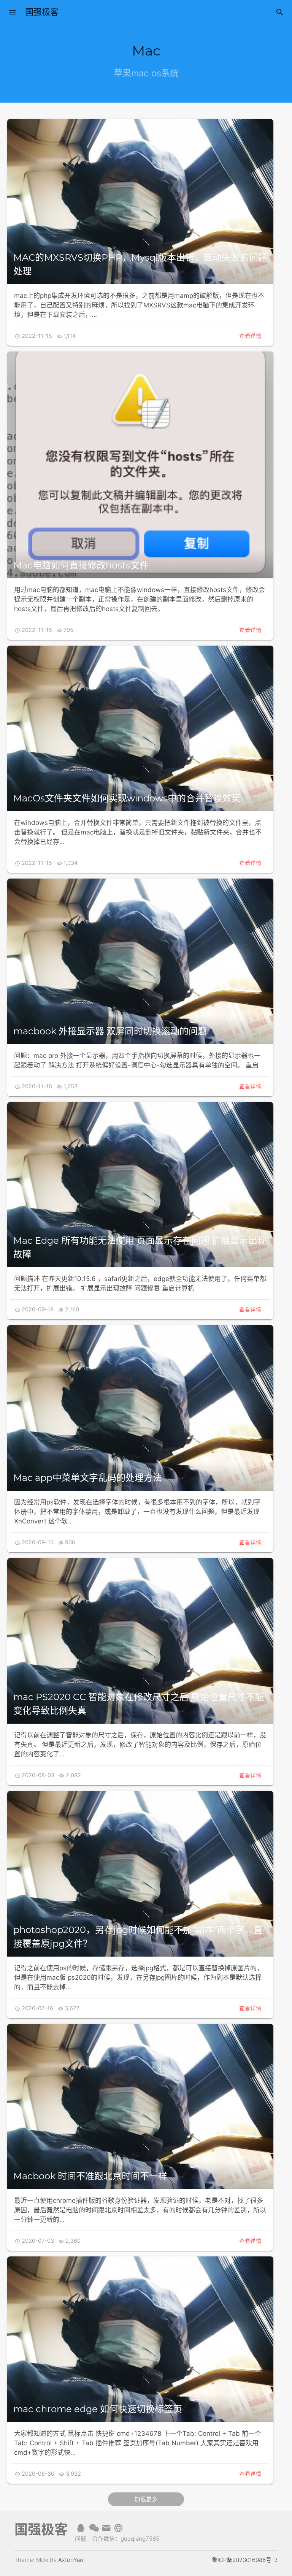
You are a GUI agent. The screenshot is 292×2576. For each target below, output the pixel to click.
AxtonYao (71, 2560)
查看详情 (250, 336)
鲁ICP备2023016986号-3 (245, 2560)
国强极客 (42, 12)
